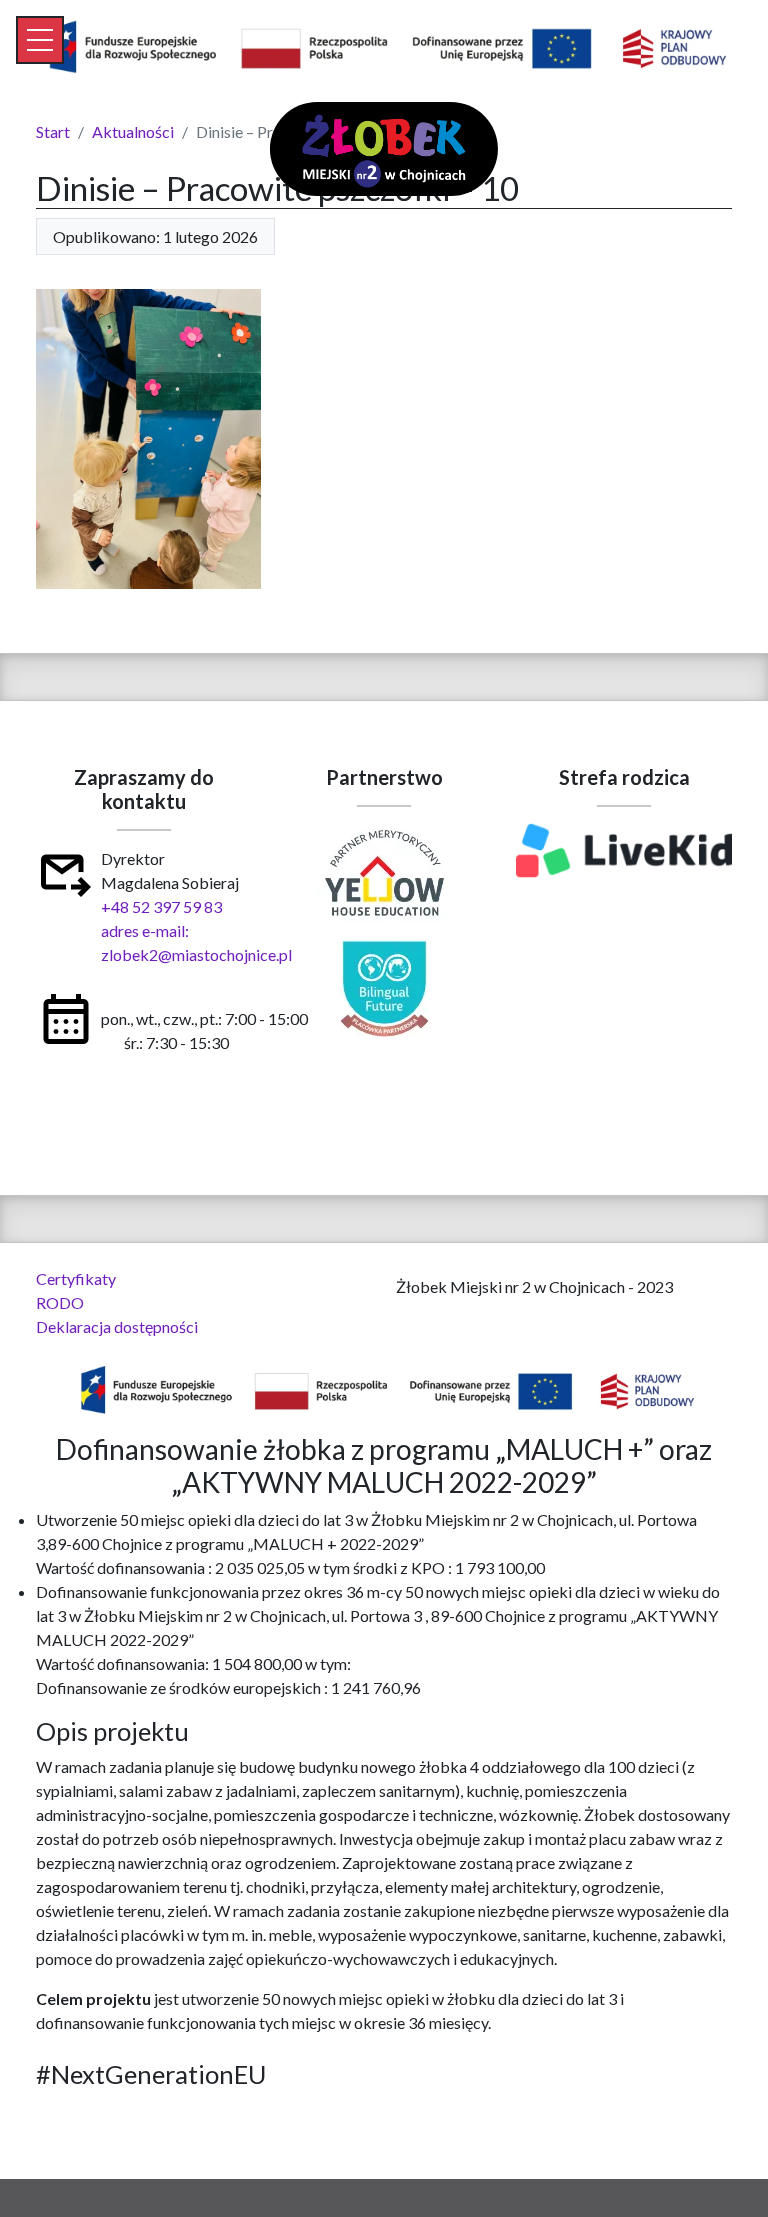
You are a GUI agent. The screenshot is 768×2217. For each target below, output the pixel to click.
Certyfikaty (76, 1278)
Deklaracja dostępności (117, 1326)
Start (53, 131)
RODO (60, 1302)
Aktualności (133, 131)
